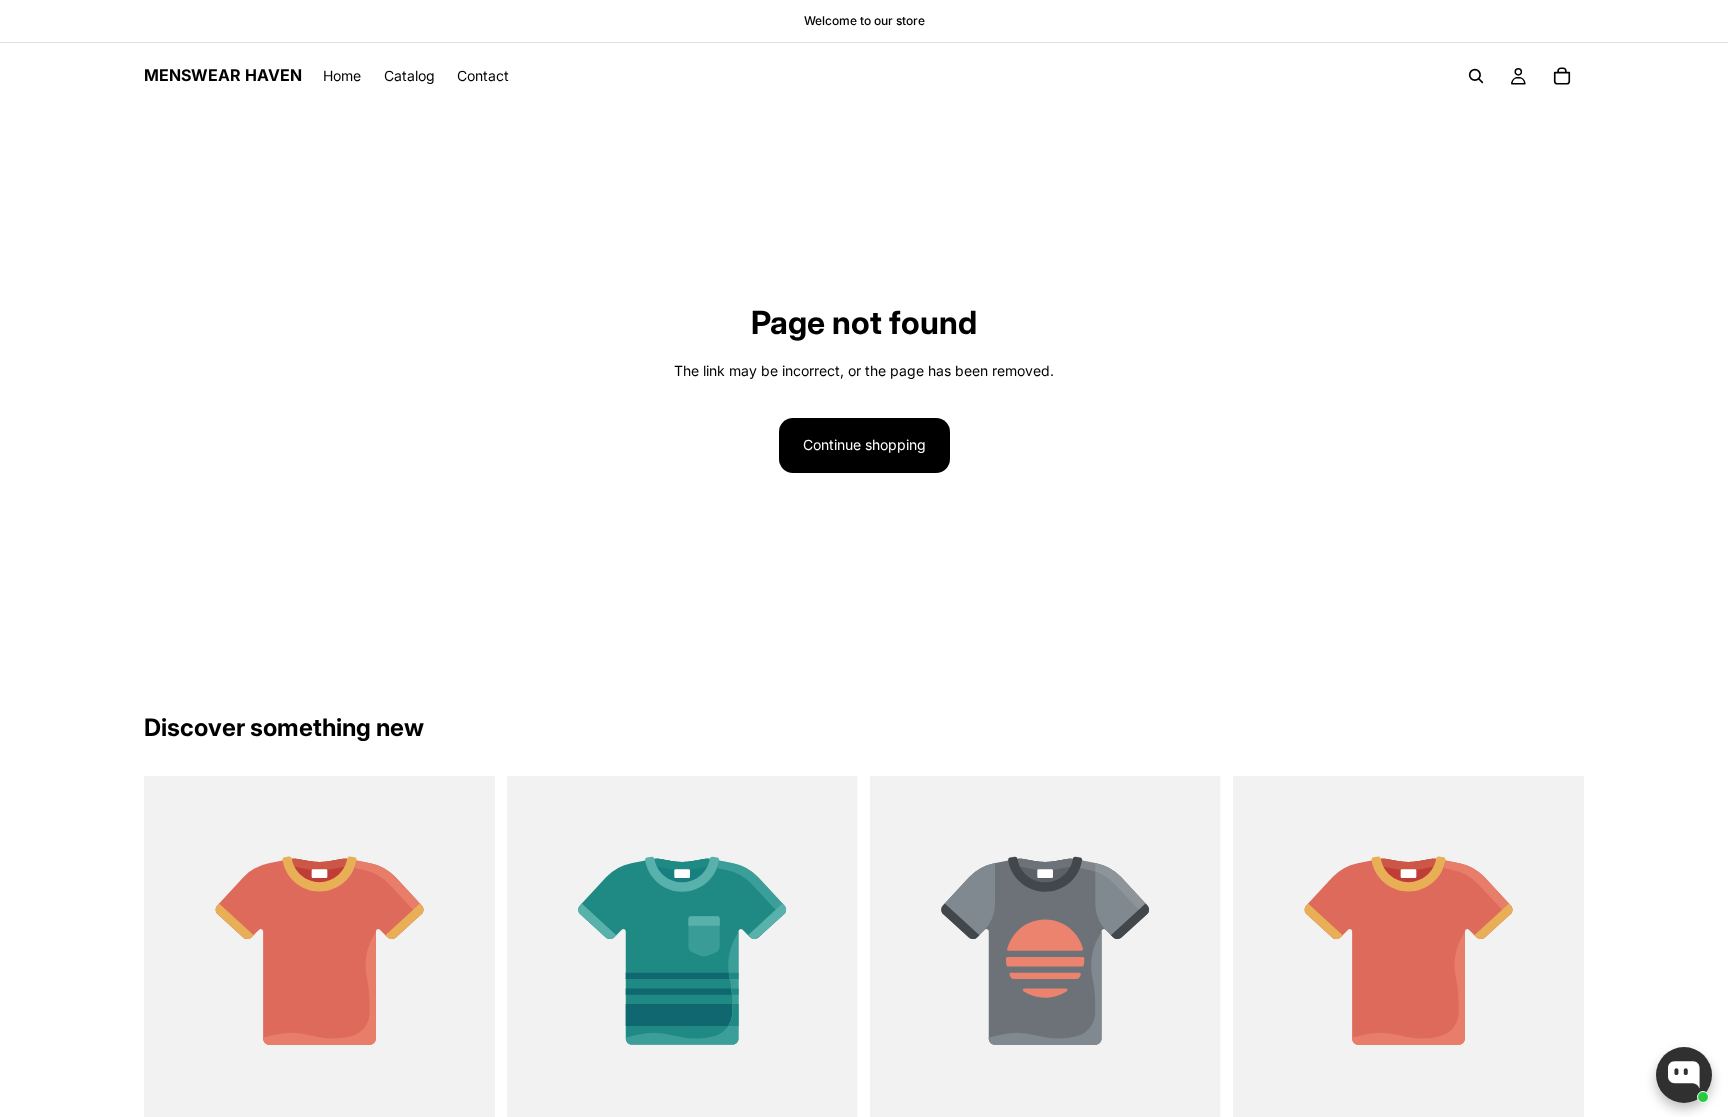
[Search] (1476, 76)
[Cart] (1562, 76)
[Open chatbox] (1684, 1075)
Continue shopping (864, 444)
